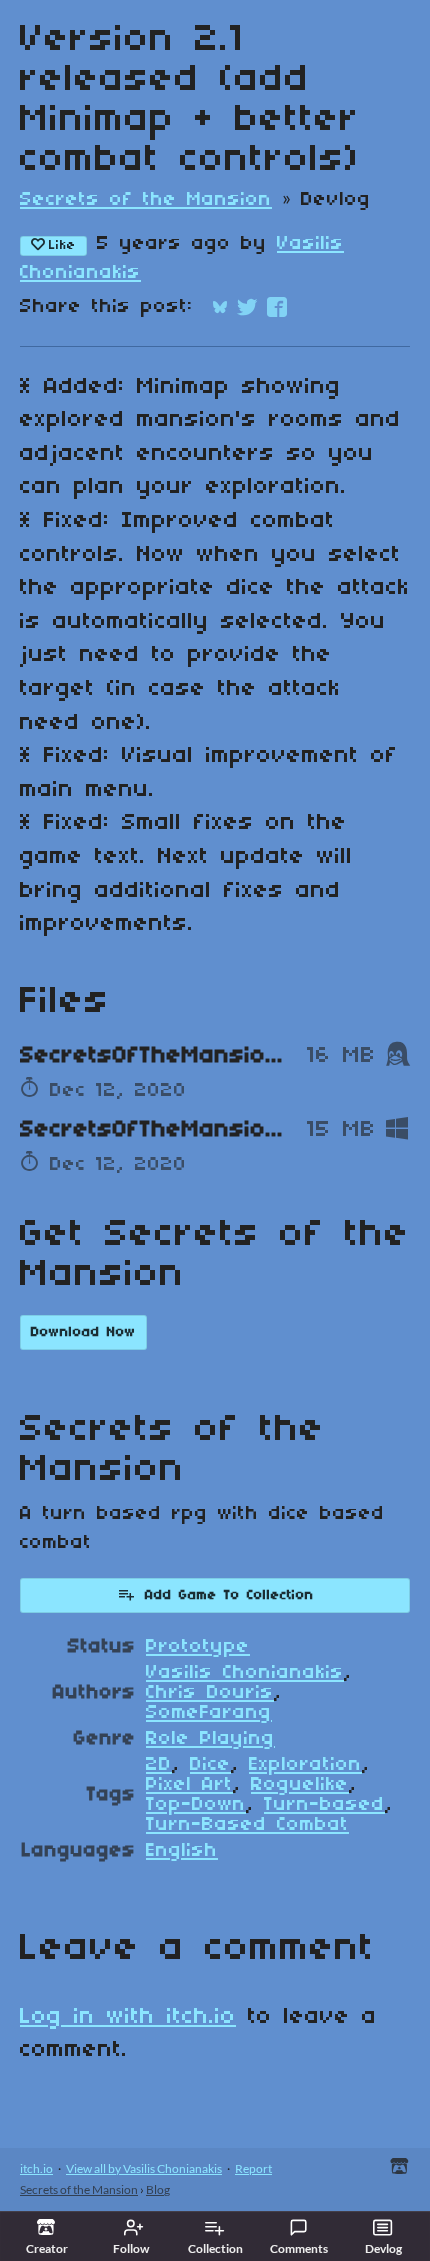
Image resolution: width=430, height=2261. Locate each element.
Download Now (83, 1332)
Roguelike (300, 1785)
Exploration (305, 1765)
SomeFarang (209, 1713)
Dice (210, 1765)
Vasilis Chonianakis (245, 1673)
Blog (158, 2189)
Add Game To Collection (229, 1595)
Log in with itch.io (128, 2017)
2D (159, 1765)
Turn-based (324, 1805)
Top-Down (196, 1805)
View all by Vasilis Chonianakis (144, 2168)
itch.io (36, 2168)
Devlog (383, 2248)
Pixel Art (189, 1785)
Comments (299, 2248)
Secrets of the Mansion (146, 200)
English (182, 1851)
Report (253, 2168)
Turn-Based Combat (247, 1825)
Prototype (198, 1647)
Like (62, 245)
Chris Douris (210, 1693)
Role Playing (210, 1739)
